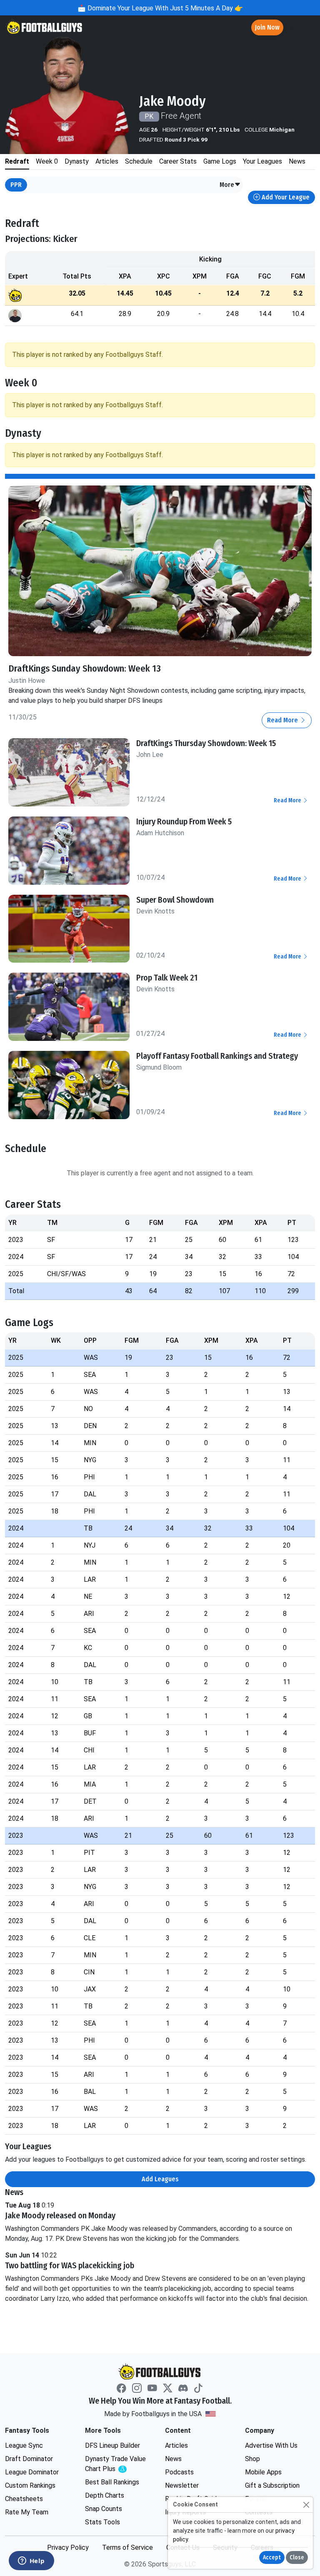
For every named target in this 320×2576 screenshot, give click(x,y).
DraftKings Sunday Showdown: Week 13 (85, 668)
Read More (283, 720)
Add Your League (285, 197)
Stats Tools (102, 2522)
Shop (252, 2459)
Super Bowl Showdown (175, 900)
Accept (272, 2557)
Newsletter (182, 2485)
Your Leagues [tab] (262, 161)
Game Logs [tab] (220, 161)
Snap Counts (104, 2509)
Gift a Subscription (272, 2485)
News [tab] (297, 161)
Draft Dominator (29, 2459)
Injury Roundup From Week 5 (184, 821)
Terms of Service (127, 2547)
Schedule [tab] (139, 161)
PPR (16, 185)
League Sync (24, 2445)
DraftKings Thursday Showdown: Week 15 (206, 743)
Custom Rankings (30, 2485)
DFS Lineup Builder (112, 2445)
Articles (176, 2445)
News (173, 2459)
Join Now (267, 27)
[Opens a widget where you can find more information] (31, 2561)
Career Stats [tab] (178, 161)
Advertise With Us (271, 2445)
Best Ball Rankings (112, 2482)
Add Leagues (160, 2179)
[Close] (306, 2505)
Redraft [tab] (17, 161)
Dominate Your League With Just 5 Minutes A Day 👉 (164, 8)
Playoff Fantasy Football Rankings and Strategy (217, 1056)
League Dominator (32, 2472)
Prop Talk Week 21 (167, 978)
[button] (230, 185)
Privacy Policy (68, 2547)
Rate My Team (27, 2512)
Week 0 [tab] (47, 161)
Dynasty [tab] (77, 161)
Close (297, 2557)
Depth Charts (105, 2495)
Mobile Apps (263, 2472)
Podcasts (179, 2472)
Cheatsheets (24, 2499)
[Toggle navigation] (306, 28)
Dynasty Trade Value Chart (117, 2464)
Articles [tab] (107, 161)
